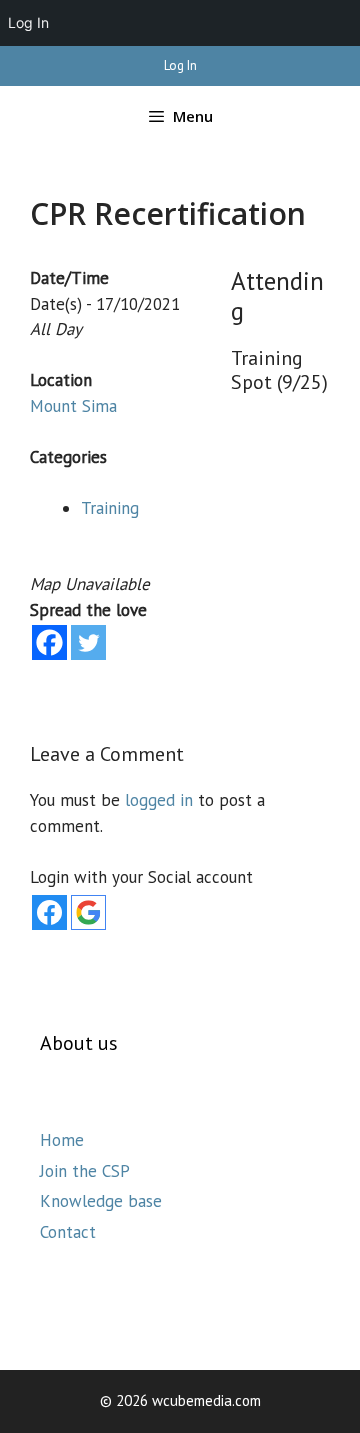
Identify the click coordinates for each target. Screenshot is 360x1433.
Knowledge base (101, 1201)
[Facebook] (49, 642)
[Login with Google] (88, 912)
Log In (180, 65)
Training (110, 508)
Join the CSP (85, 1171)
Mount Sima (73, 406)
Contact (68, 1232)
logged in (159, 800)
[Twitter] (88, 642)
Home (62, 1140)
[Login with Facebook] (49, 912)
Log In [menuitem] (28, 22)
